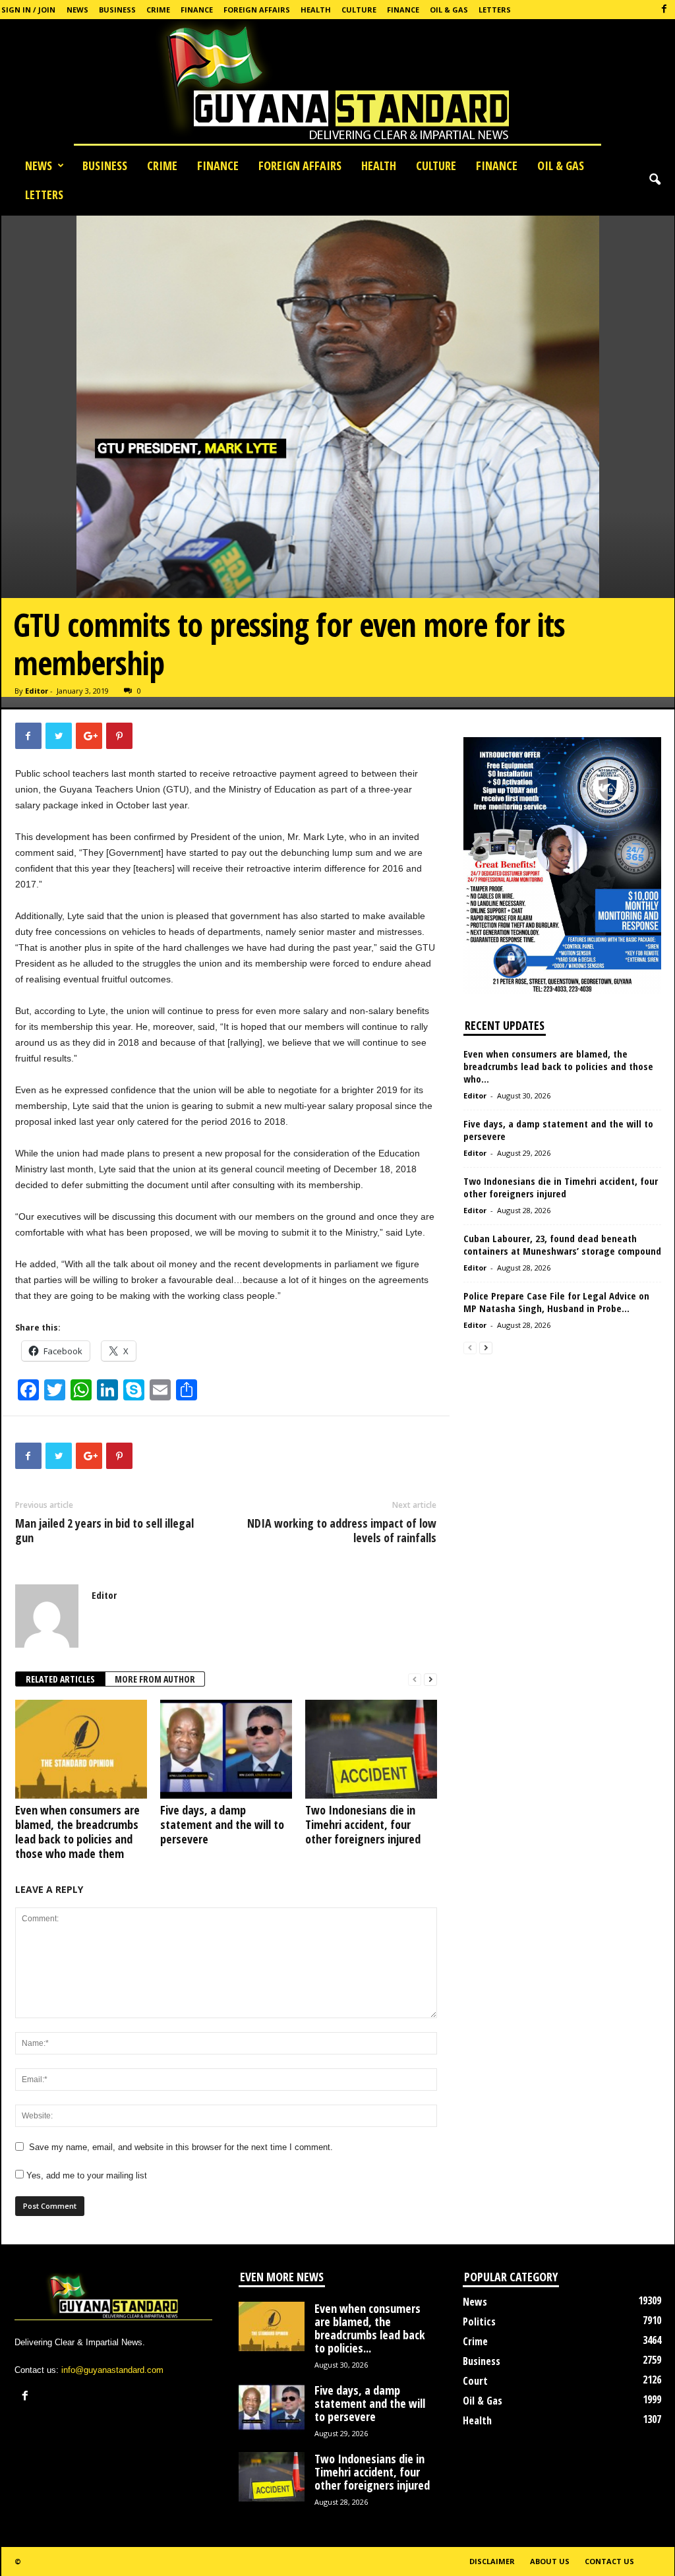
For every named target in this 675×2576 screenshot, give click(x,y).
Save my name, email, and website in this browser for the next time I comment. (181, 2147)
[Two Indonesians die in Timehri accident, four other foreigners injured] (371, 1749)
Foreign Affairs (257, 10)
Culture (359, 10)
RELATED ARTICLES (60, 1679)
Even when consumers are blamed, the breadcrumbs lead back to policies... (370, 2328)
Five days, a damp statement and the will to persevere (222, 1824)
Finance (197, 10)
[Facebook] (664, 10)
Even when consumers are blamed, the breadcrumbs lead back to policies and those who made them (77, 1832)
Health (316, 10)
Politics (479, 2321)
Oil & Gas (449, 10)
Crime (158, 10)
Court (475, 2381)
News (77, 10)
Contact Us (609, 2561)
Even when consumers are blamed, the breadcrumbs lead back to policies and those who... (558, 1066)
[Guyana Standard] (337, 85)
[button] (655, 180)
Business (117, 10)
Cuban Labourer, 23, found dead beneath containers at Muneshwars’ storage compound (562, 1244)
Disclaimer (492, 2561)
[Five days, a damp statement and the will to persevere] (226, 1749)
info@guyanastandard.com (112, 2370)
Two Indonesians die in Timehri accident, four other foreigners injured (363, 1824)
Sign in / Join (28, 10)
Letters (495, 10)
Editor (37, 691)
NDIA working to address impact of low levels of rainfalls (342, 1530)
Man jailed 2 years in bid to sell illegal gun (104, 1530)
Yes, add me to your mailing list (85, 2175)
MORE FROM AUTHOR (155, 1679)
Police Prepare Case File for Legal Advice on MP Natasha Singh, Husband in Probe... (556, 1302)
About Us (550, 2561)
